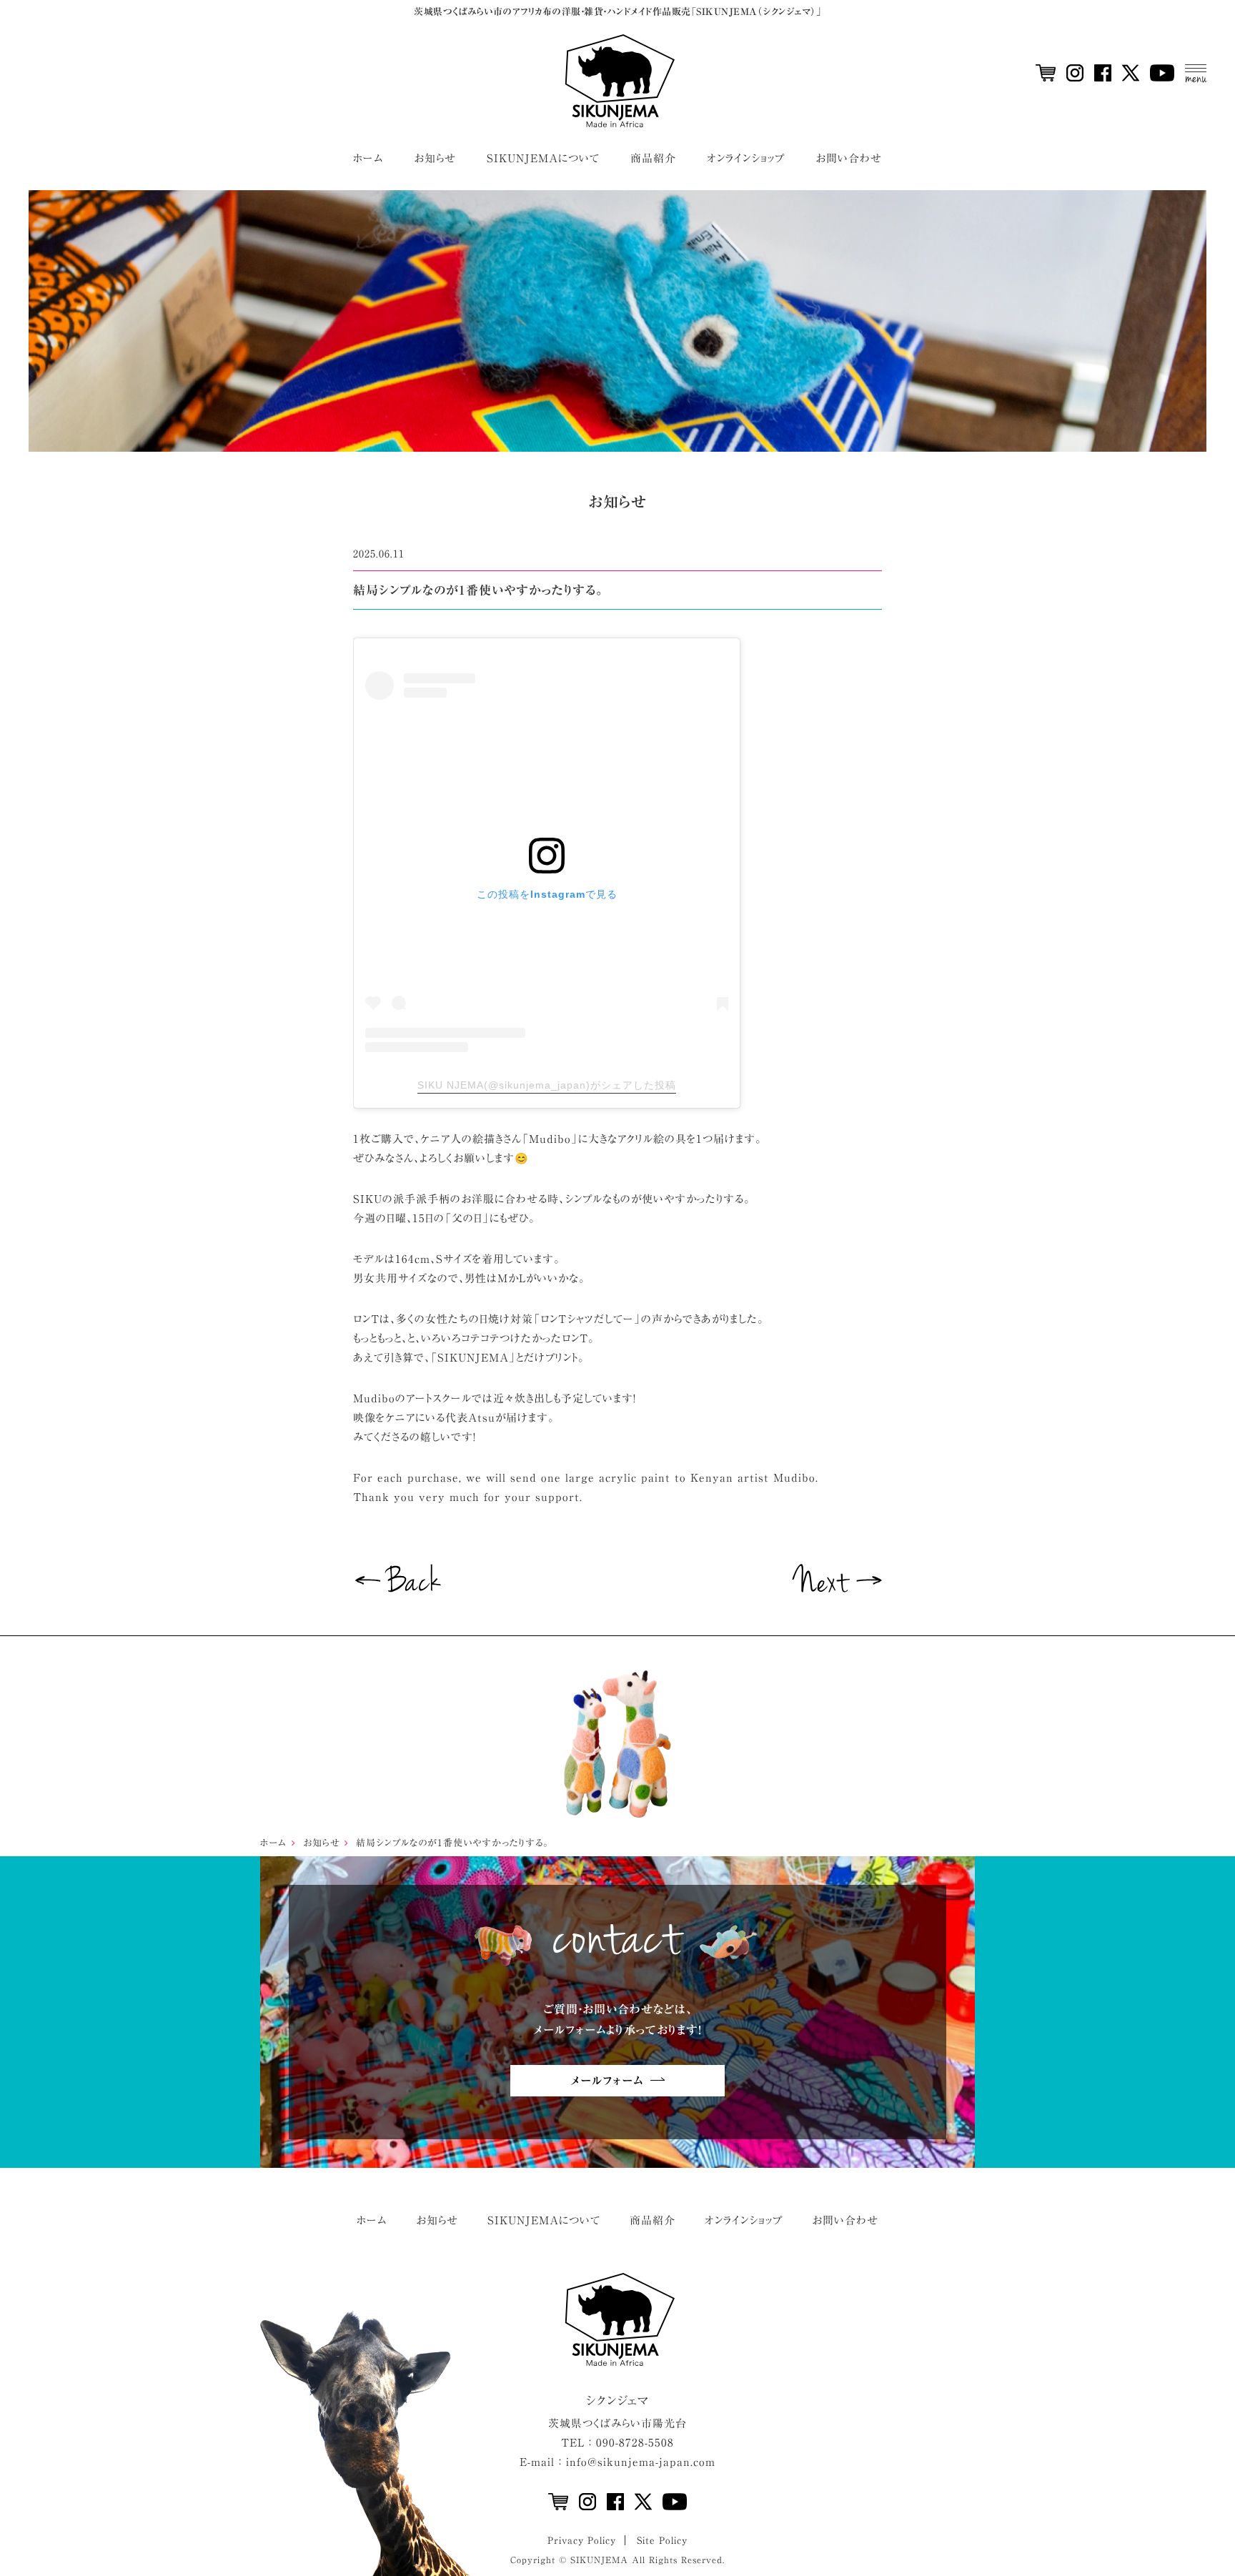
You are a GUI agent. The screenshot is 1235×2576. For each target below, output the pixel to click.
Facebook (1103, 73)
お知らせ (435, 158)
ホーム (368, 158)
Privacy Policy (582, 2541)
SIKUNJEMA (617, 81)
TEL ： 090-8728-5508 (617, 2443)
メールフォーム (607, 2081)
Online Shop (1046, 73)
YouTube (1162, 73)
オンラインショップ (746, 158)
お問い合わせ (849, 158)
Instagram (1075, 73)
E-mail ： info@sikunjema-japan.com (617, 2462)
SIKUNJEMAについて (543, 158)
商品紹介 (653, 158)
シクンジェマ (618, 2401)
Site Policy (662, 2541)
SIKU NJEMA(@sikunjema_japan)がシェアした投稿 (547, 1085)
